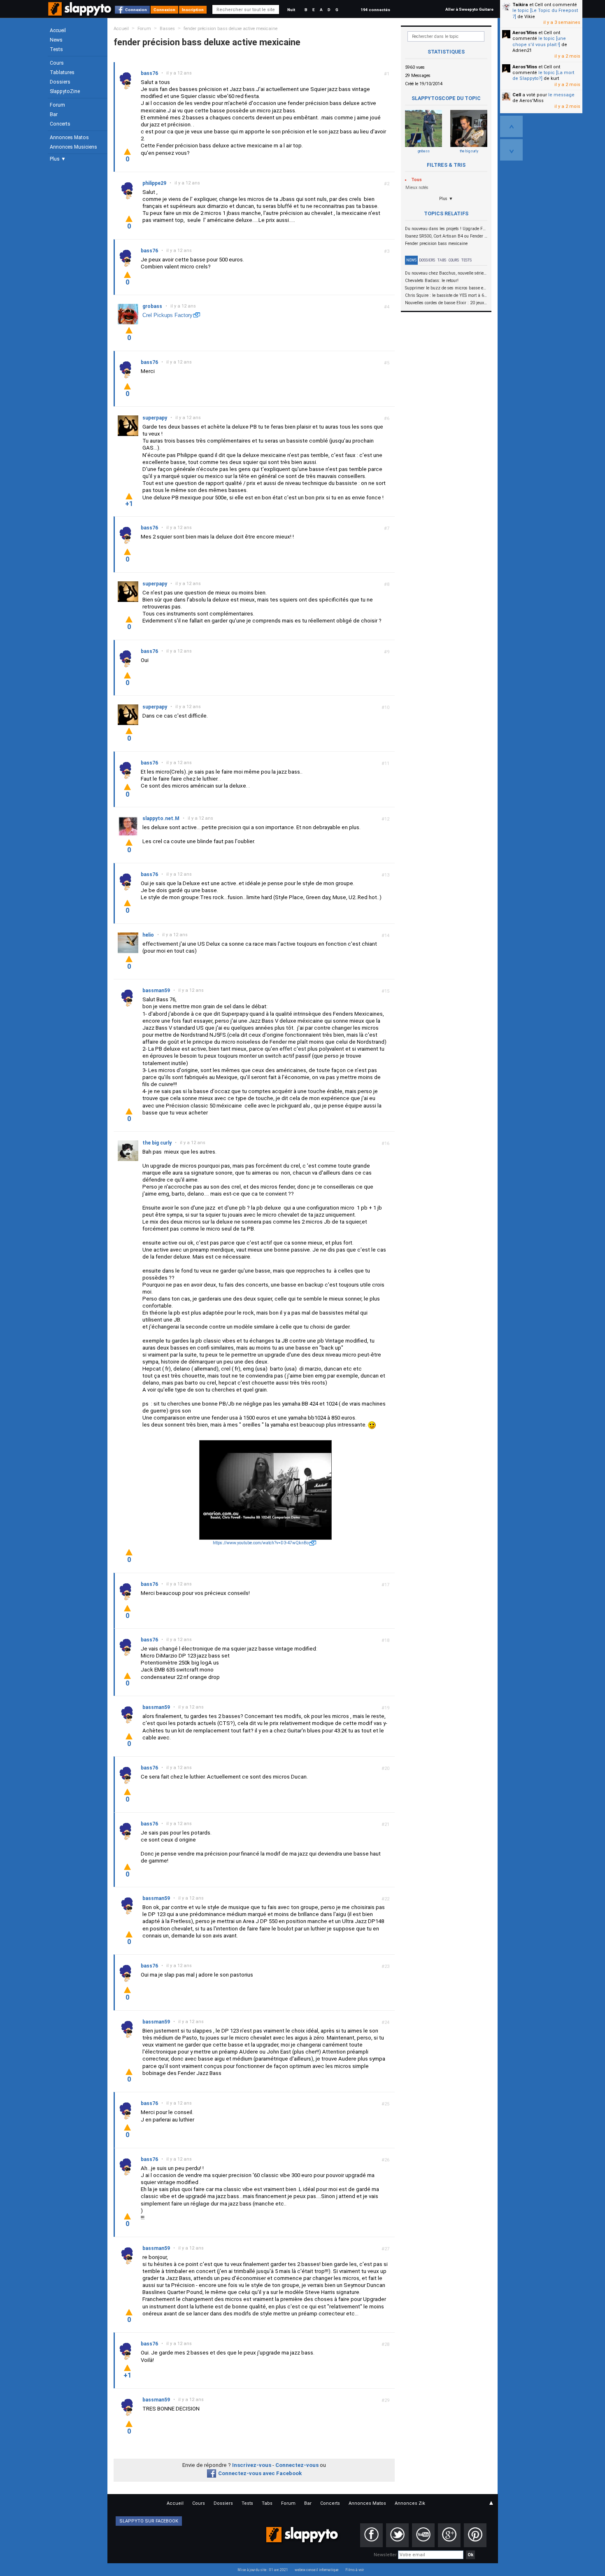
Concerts (60, 124)
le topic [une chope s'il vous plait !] (539, 41)
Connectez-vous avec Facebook (260, 2473)
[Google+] (449, 2535)
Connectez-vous (297, 2465)
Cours (57, 63)
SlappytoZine (65, 91)
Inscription (193, 10)
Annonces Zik (410, 2503)
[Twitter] (397, 2535)
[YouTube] (423, 2535)
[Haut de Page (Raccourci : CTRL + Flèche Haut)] (511, 126)
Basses (167, 29)
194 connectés (375, 10)
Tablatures (62, 72)
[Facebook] (371, 2535)
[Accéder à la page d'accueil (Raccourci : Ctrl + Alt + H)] (80, 13)
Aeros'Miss (525, 33)
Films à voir (355, 2570)
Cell (517, 95)
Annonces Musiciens (73, 147)
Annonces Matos (69, 138)
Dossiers (60, 82)
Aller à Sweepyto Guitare (469, 9)
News (56, 40)
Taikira (520, 5)
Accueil (58, 30)
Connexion (136, 10)
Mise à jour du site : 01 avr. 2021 (263, 2570)
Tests (56, 49)
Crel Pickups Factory (168, 315)
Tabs (442, 260)
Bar (54, 114)
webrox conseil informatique (317, 2570)
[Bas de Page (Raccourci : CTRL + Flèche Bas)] (511, 150)
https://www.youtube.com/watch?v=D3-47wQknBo (261, 1543)
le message (561, 95)
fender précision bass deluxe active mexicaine (230, 29)
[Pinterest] (475, 2535)
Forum (57, 105)
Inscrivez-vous (252, 2465)
